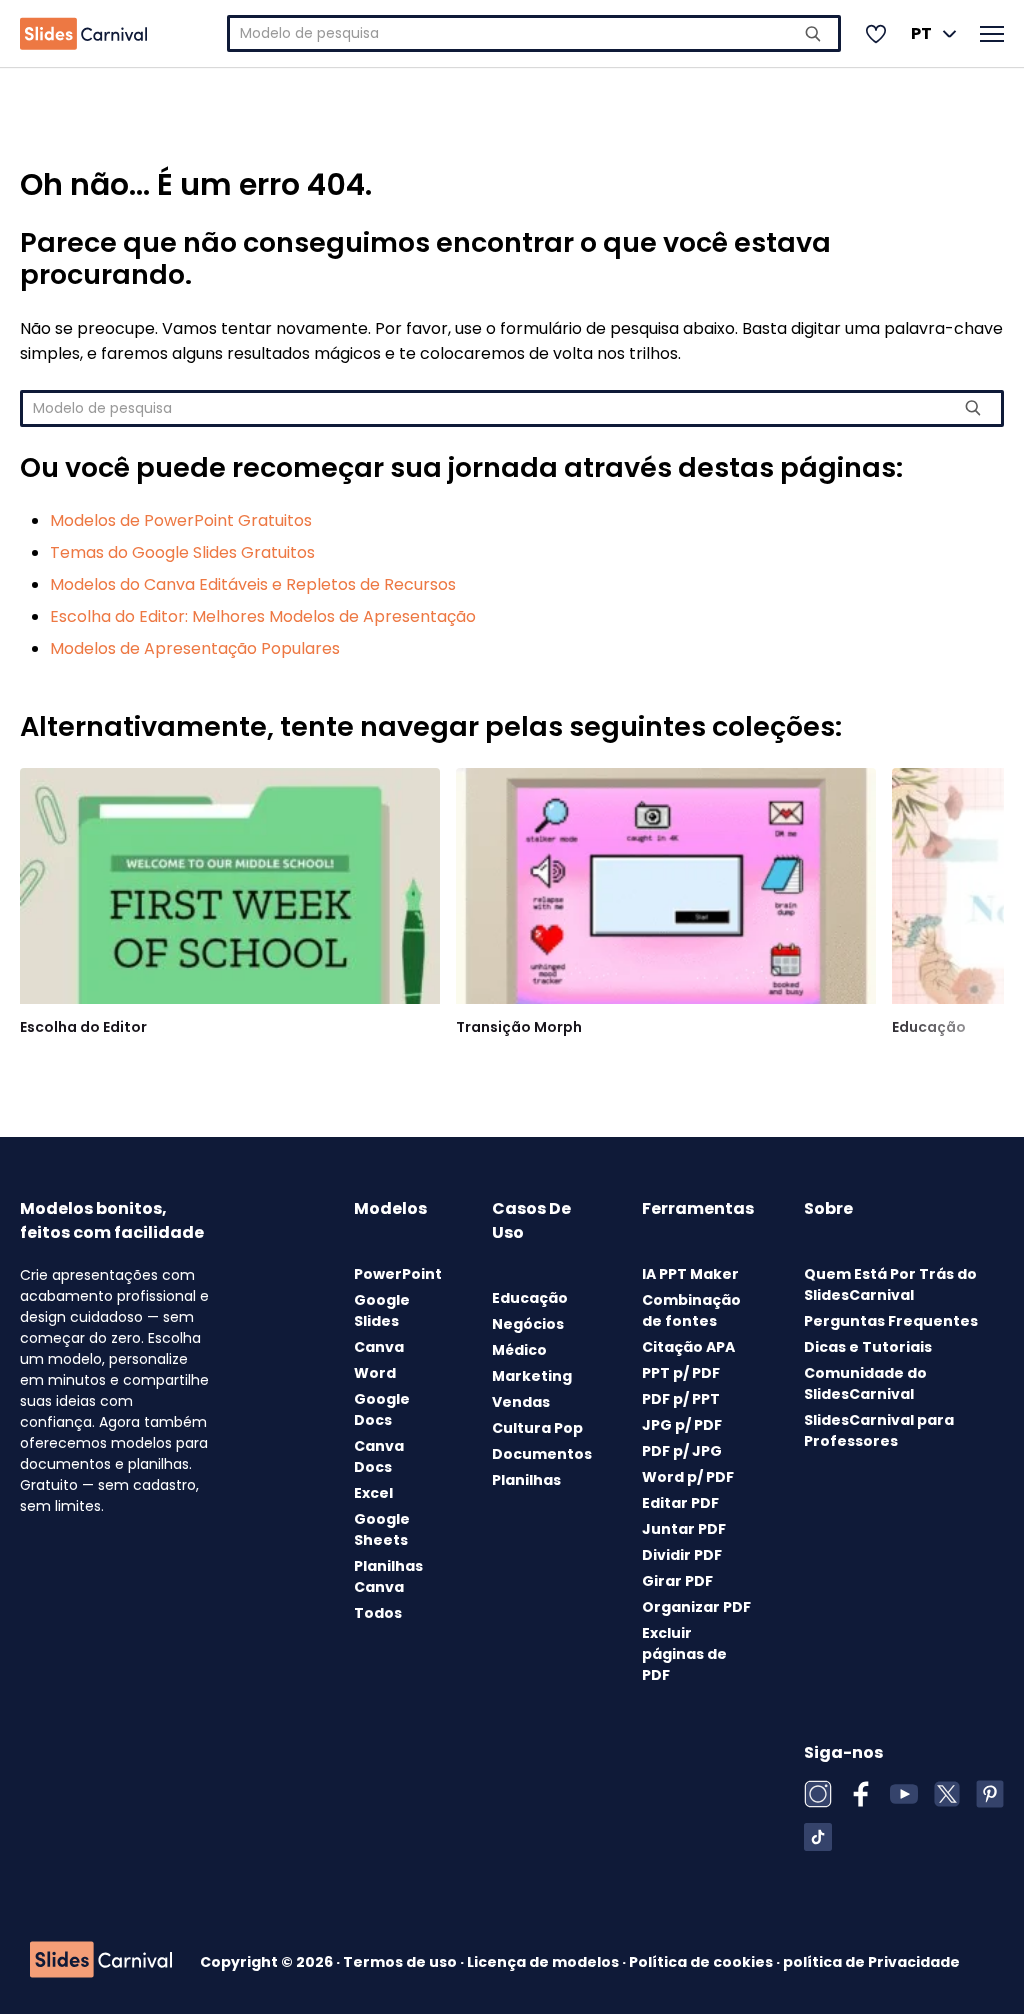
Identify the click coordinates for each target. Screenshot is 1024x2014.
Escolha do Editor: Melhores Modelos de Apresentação (263, 616)
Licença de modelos (544, 1962)
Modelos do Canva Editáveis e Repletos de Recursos (253, 584)
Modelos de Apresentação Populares (195, 648)
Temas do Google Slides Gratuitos (182, 552)
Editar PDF (680, 1503)
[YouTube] (904, 1794)
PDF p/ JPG (682, 1451)
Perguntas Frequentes (891, 1321)
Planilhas (526, 1480)
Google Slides (382, 1310)
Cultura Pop (537, 1428)
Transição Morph (519, 1027)
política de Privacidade (871, 1962)
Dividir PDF (682, 1555)
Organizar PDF (696, 1607)
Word (375, 1373)
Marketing (532, 1376)
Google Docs (382, 1409)
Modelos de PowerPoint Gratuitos (181, 520)
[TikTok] (818, 1837)
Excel (373, 1493)
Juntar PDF (684, 1529)
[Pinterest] (990, 1794)
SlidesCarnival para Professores (879, 1430)
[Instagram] (818, 1794)
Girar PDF (677, 1581)
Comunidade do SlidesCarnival (865, 1383)
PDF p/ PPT (681, 1399)
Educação (929, 1027)
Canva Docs (379, 1456)
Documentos (542, 1454)
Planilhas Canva (388, 1576)
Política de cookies (702, 1962)
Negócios (528, 1324)
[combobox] (534, 33)
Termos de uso (401, 1962)
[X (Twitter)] (947, 1794)
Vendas (521, 1402)
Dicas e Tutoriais (868, 1347)
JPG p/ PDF (682, 1425)
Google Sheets (382, 1529)
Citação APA (688, 1347)
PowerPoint (398, 1274)
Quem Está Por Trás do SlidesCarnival (890, 1284)
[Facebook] (861, 1794)
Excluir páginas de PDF (684, 1654)
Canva (379, 1347)
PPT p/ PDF (681, 1373)
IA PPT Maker (690, 1274)
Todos (378, 1613)
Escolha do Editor (83, 1027)
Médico (519, 1350)
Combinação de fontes (691, 1310)
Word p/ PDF (688, 1477)
